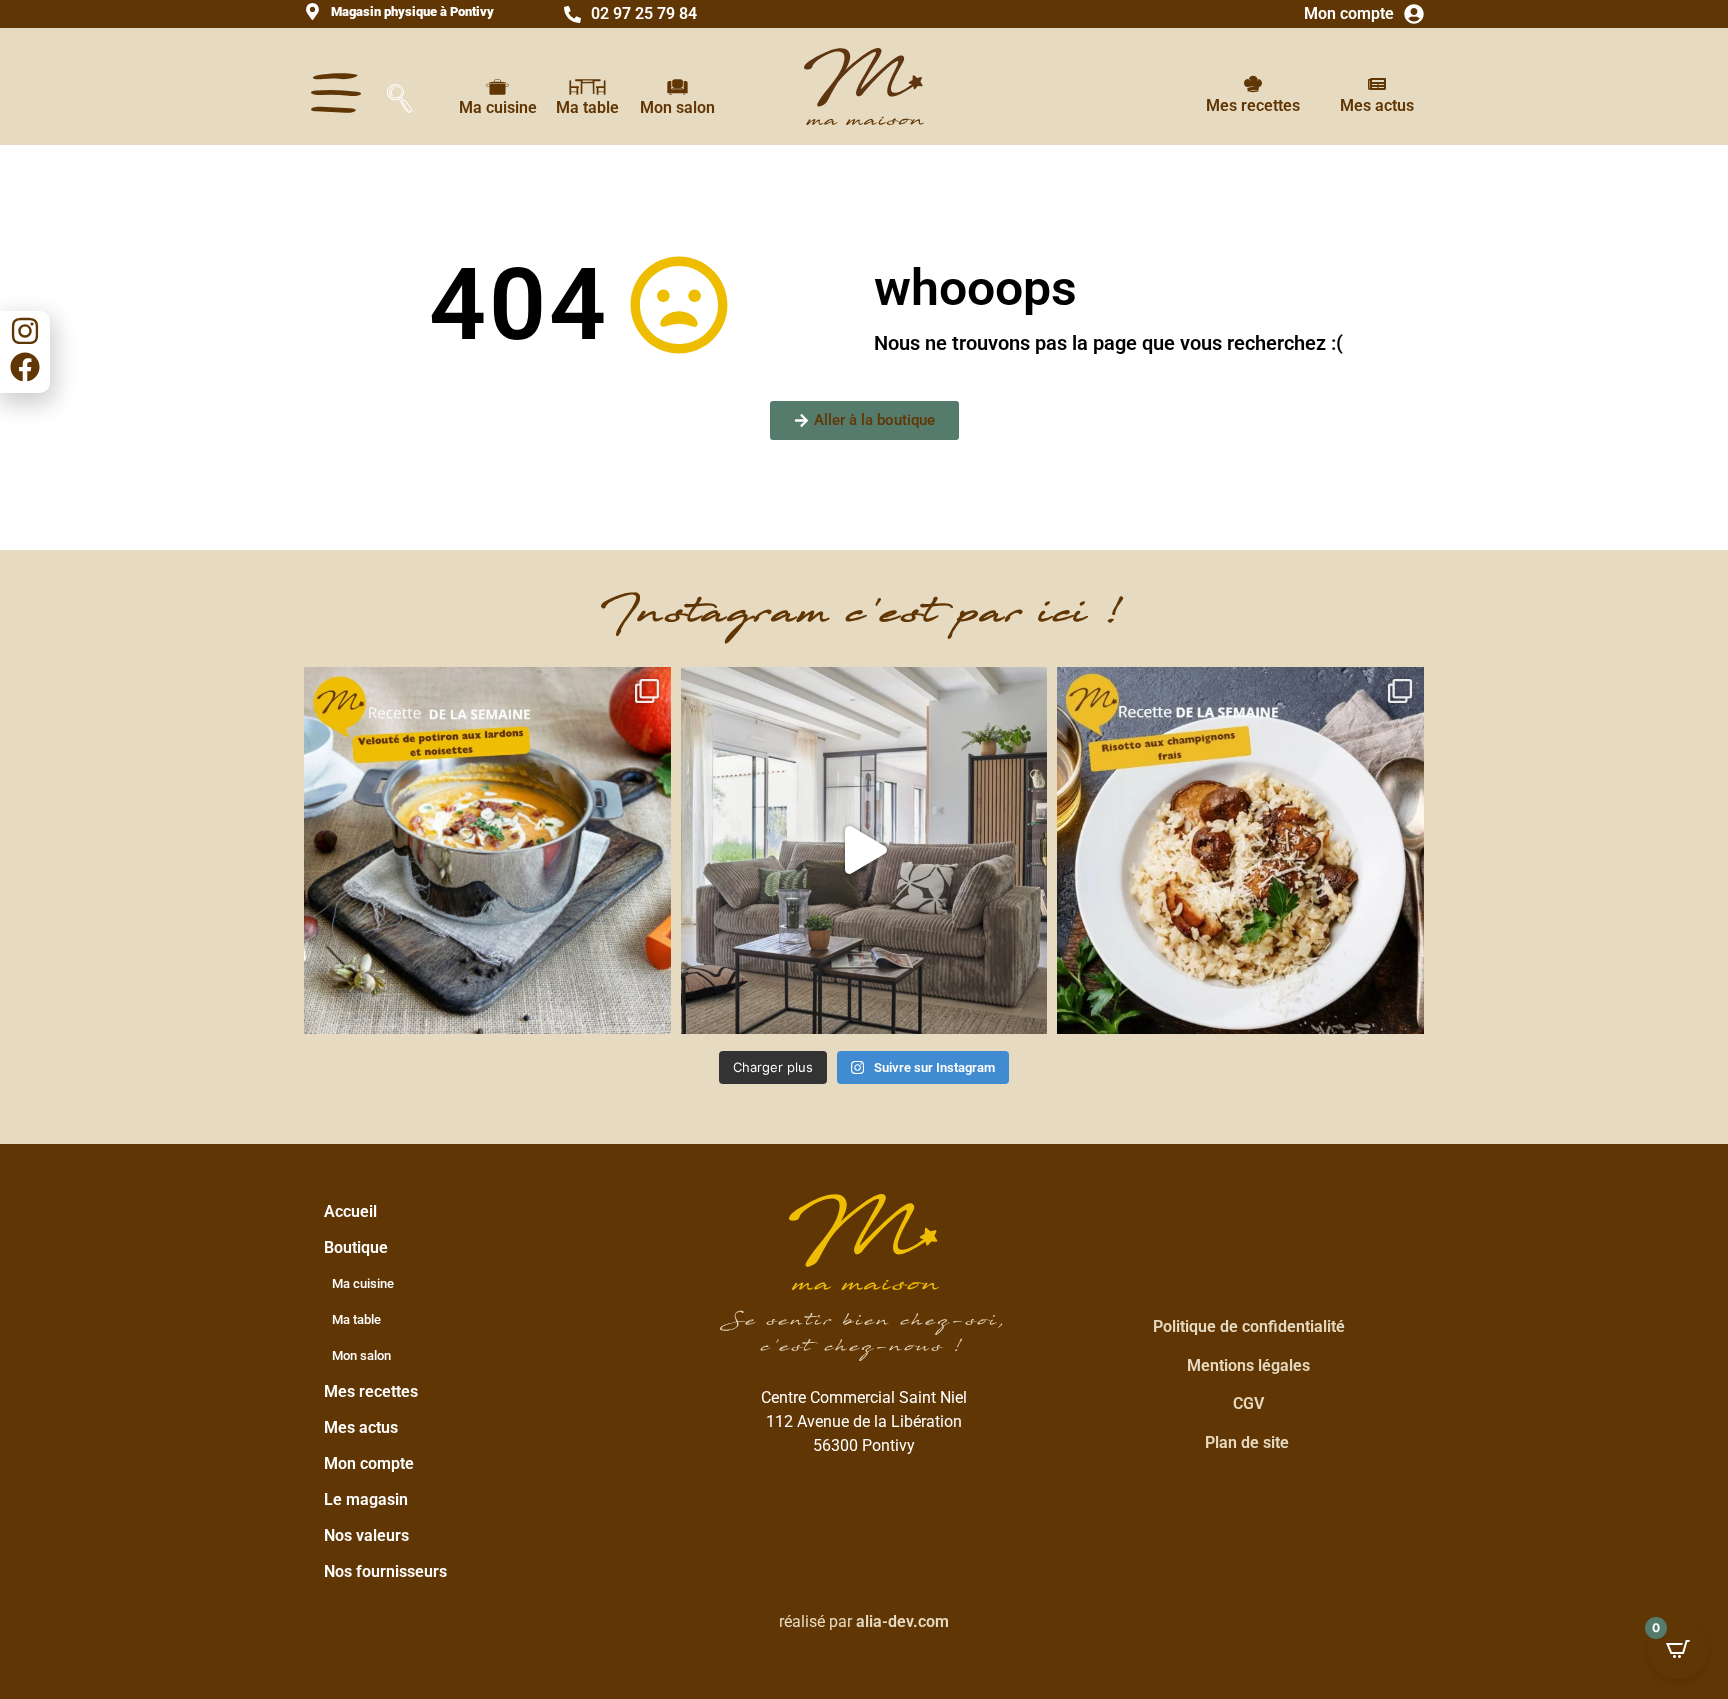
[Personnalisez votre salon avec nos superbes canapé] (864, 850)
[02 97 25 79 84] (572, 14)
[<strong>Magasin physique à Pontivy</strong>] (312, 11)
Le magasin (366, 1499)
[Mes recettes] (1253, 84)
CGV (1248, 1403)
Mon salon (677, 107)
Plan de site (1247, 1442)
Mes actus (1377, 105)
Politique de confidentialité (1249, 1326)
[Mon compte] (1414, 14)
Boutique (356, 1247)
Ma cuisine (498, 107)
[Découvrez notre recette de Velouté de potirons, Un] (487, 850)
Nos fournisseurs (385, 1571)
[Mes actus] (1377, 84)
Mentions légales (1248, 1365)
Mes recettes (1253, 105)
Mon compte (1349, 13)
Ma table (587, 107)
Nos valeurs (366, 1535)
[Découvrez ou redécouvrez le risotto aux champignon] (1240, 850)
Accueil (350, 1211)
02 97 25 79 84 (644, 13)
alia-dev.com (902, 1621)
